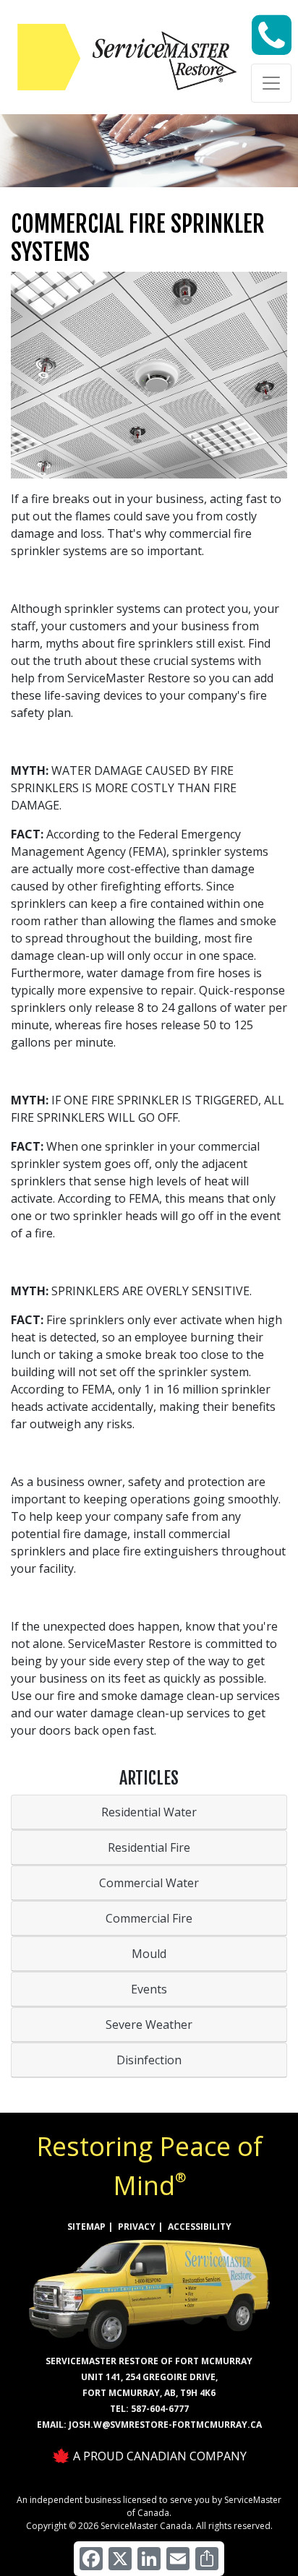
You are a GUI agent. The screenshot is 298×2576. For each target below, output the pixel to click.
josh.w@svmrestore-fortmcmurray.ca (165, 2425)
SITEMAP (86, 2227)
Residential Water (149, 1812)
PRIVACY (137, 2227)
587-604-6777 (160, 2409)
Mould (149, 1954)
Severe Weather (149, 2025)
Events (149, 1989)
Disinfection (149, 2060)
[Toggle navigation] (271, 83)
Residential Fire (149, 1847)
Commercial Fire (149, 1918)
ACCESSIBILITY (200, 2227)
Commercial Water (149, 1883)
